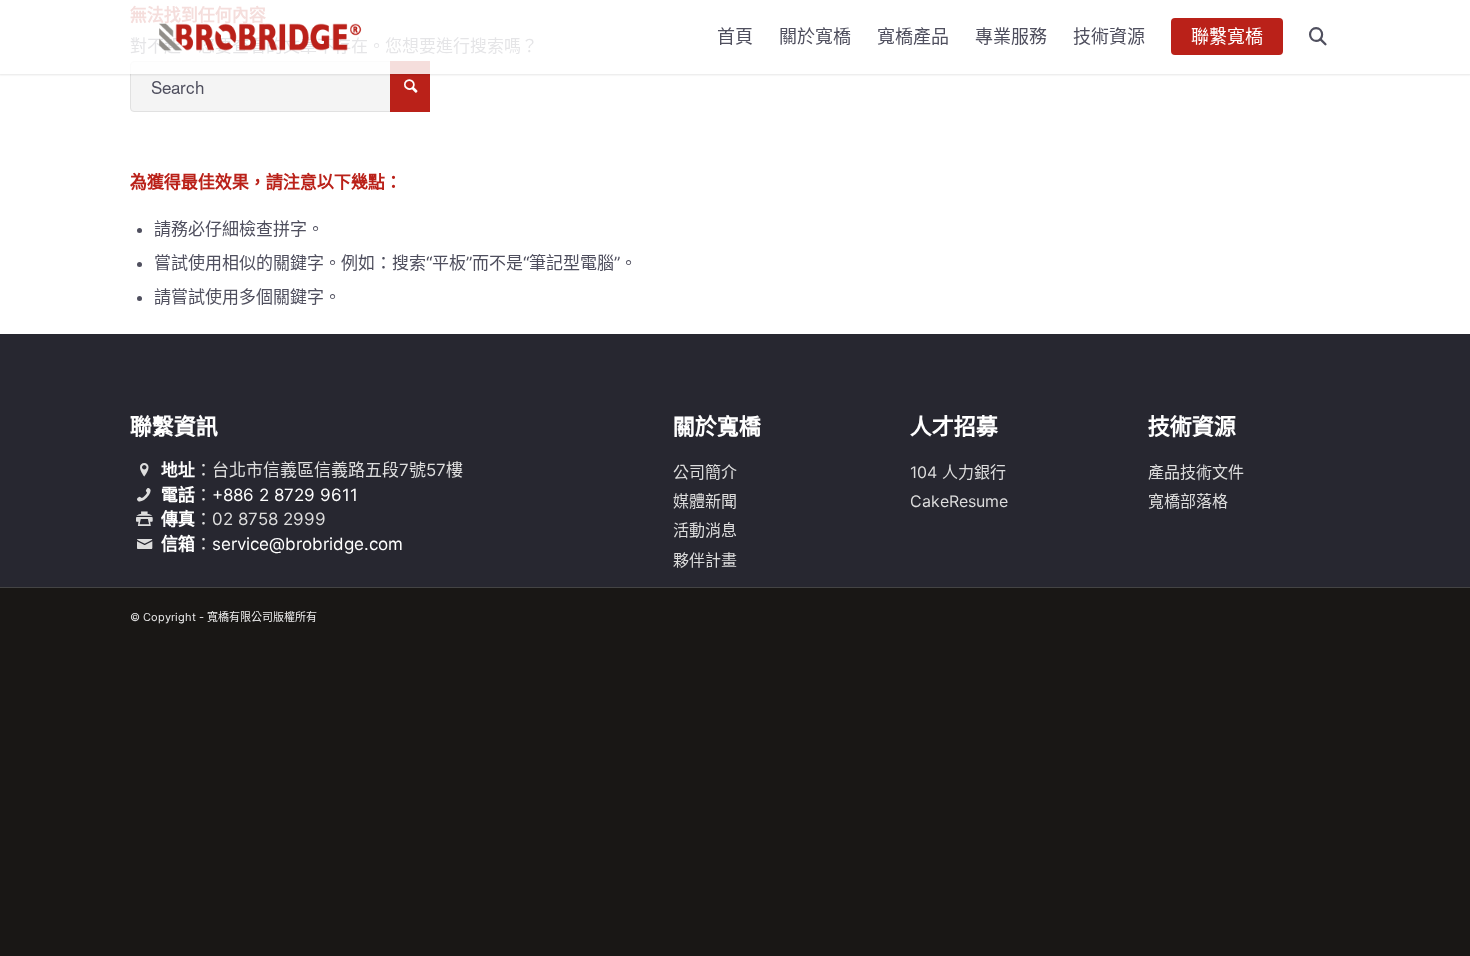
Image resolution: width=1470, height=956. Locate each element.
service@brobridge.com (307, 544)
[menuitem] (735, 37)
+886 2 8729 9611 (285, 495)
